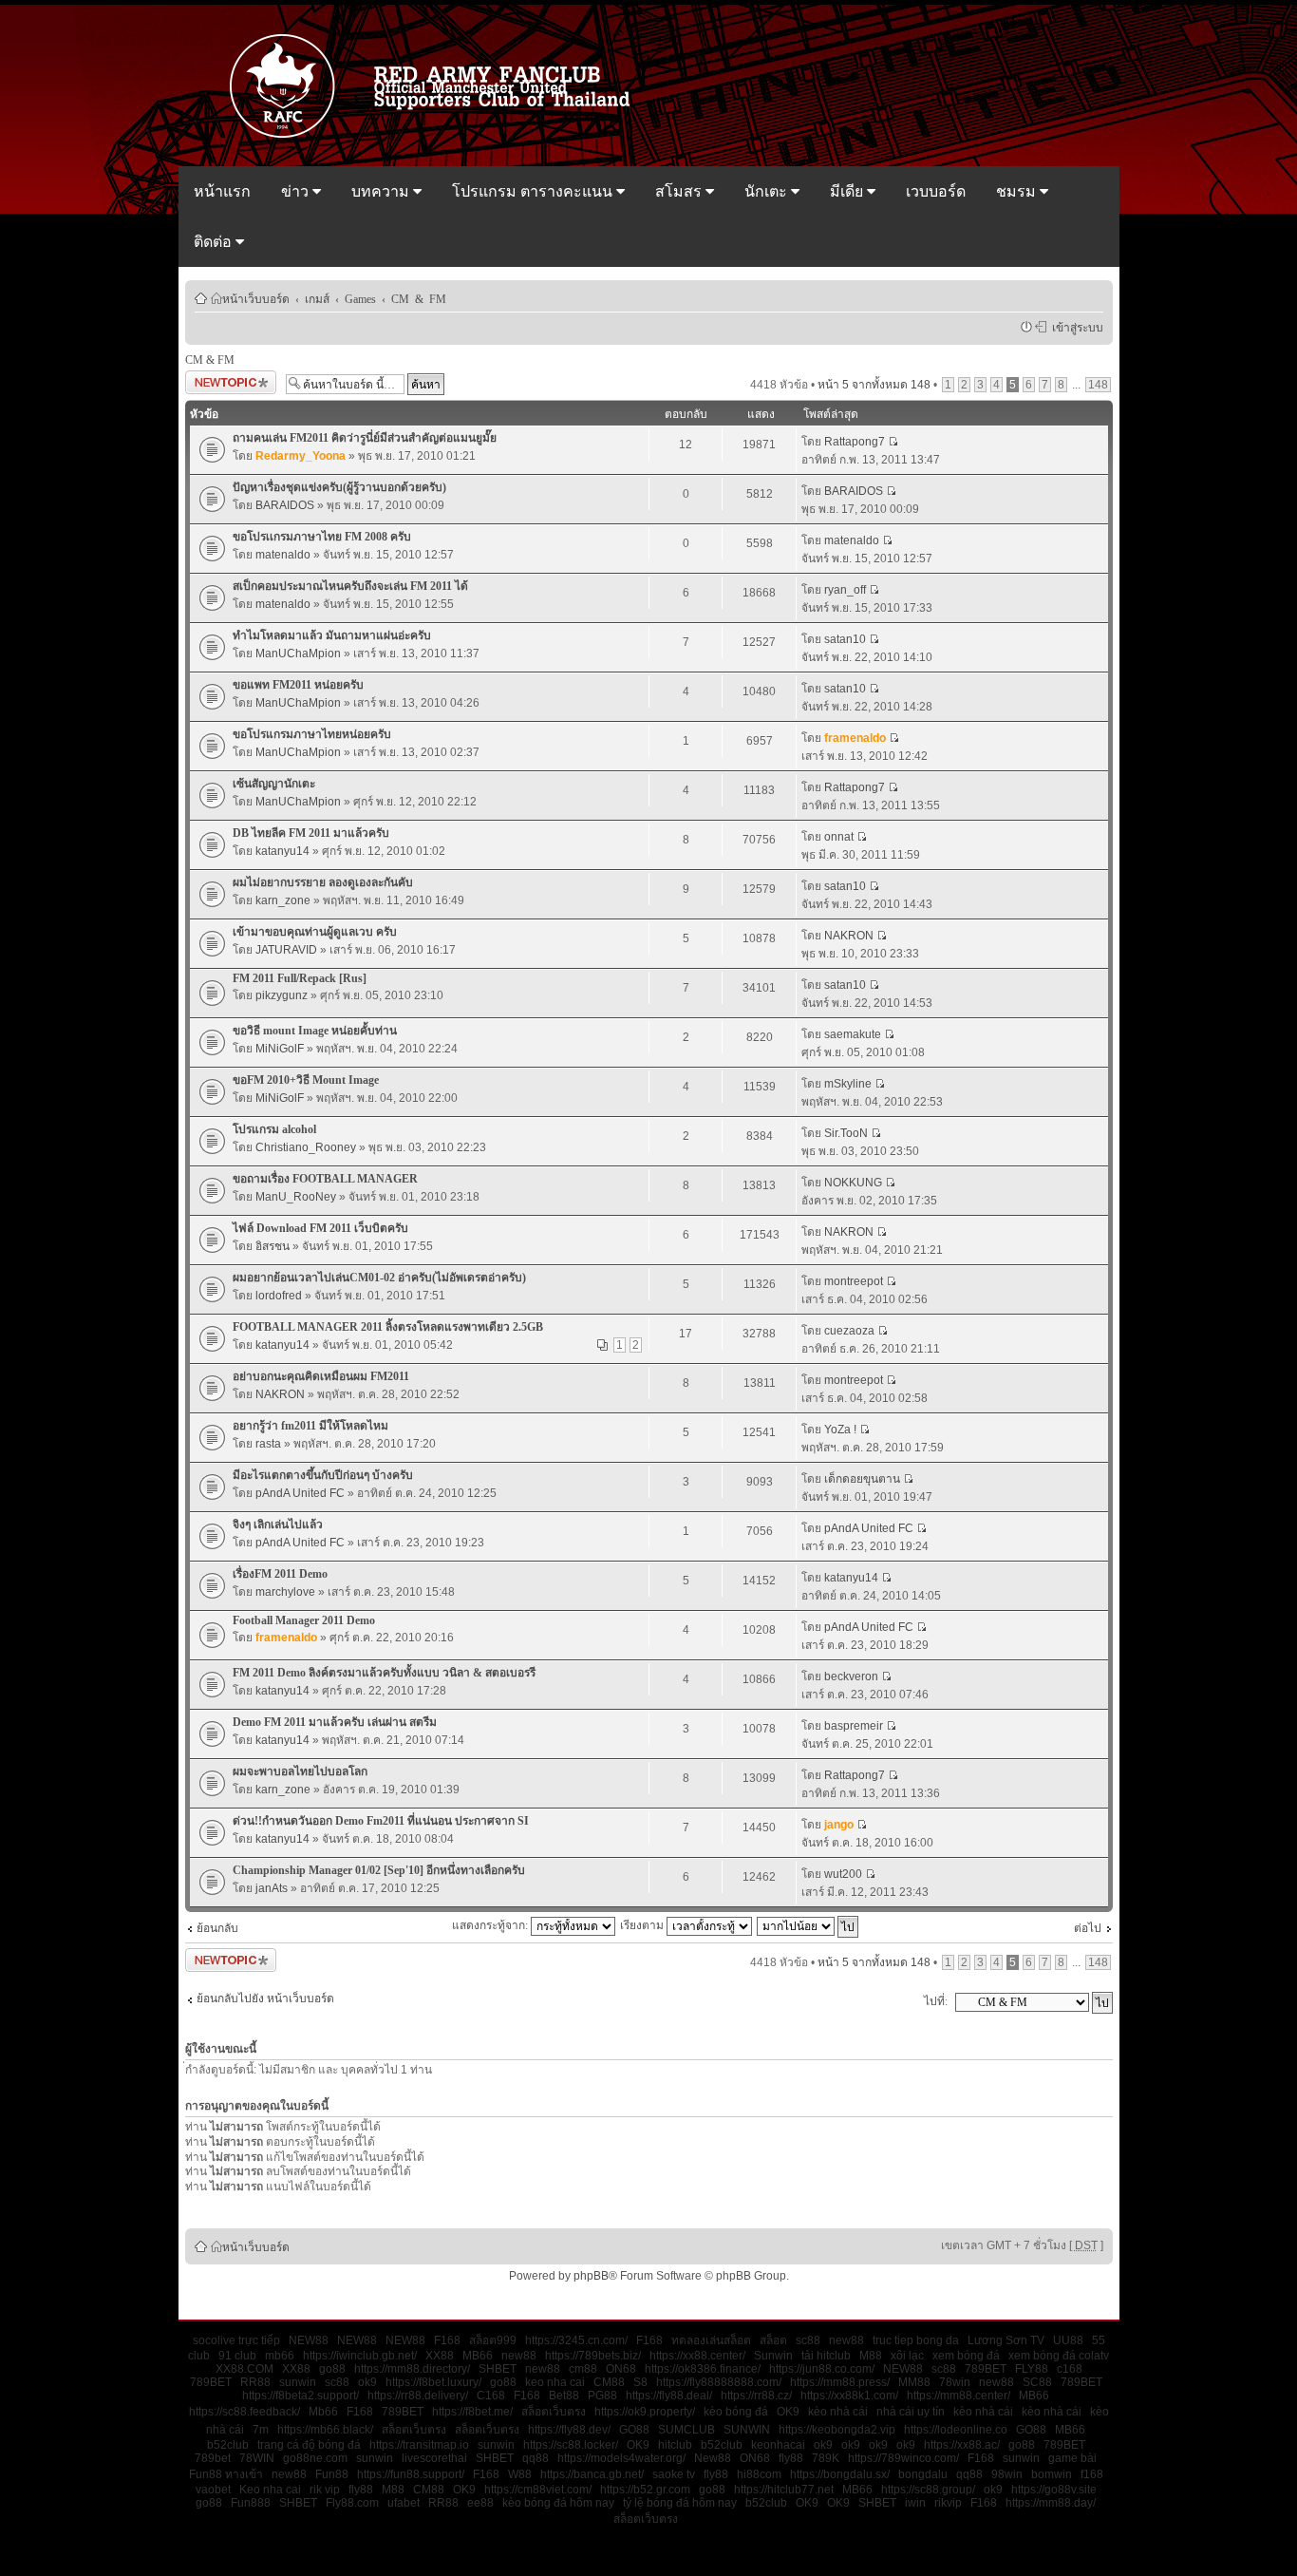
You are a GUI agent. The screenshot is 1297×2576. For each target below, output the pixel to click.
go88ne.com (315, 2458)
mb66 (280, 2356)
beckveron (851, 1676)
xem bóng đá (966, 2356)
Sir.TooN (846, 1133)
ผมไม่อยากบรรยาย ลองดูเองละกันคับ (323, 882)
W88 (520, 2474)
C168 (491, 2396)
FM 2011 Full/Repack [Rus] (300, 978)
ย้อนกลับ (217, 1928)
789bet (213, 2458)
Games (360, 298)
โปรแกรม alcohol (274, 1129)
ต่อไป (1088, 1928)
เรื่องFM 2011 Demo (280, 1574)
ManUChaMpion (298, 653)
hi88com (759, 2474)
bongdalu (923, 2474)
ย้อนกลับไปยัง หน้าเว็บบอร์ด (265, 1998)
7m (261, 2430)
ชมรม (1018, 191)
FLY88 (1032, 2369)
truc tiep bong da (916, 2340)
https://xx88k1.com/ (849, 2396)
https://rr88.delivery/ (418, 2396)
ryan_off (845, 590)
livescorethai (434, 2458)
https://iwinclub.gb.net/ (360, 2356)
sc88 (808, 2340)
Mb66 (323, 2412)
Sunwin (773, 2356)
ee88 (480, 2503)
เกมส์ (317, 298)
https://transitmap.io (419, 2445)
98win (1007, 2474)
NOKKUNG (853, 1183)
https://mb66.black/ (325, 2430)
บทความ (382, 191)
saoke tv (674, 2474)
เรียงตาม (643, 1925)
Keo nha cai (270, 2490)
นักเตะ (768, 191)
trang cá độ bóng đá (309, 2445)
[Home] (439, 136)
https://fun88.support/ (411, 2474)
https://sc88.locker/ (571, 2445)
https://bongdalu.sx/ (840, 2474)
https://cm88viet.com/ (538, 2490)
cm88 (583, 2369)
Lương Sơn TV (1006, 2340)
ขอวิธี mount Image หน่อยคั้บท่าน (315, 1031)
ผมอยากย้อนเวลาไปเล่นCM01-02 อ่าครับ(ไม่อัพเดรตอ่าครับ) (379, 1278)
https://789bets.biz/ (593, 2356)
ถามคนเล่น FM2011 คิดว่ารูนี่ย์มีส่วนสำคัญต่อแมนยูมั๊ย (365, 438)
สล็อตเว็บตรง (554, 2412)
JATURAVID (286, 950)
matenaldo (283, 555)
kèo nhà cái (838, 2412)
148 (1098, 385)
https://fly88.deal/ (669, 2396)
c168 (1070, 2369)
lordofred (279, 1296)
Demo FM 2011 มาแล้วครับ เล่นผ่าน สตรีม (335, 1722)
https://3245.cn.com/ (576, 2340)
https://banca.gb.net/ (592, 2474)
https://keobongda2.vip (837, 2430)
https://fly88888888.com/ (719, 2382)
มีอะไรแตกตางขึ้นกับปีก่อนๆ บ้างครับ (323, 1475)
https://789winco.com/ (903, 2458)
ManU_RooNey (296, 1197)
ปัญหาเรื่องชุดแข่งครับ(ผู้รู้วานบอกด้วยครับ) (339, 487)
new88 (846, 2340)
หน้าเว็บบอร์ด (256, 298)
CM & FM (419, 298)
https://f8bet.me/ (472, 2412)
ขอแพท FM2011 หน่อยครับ (298, 685)
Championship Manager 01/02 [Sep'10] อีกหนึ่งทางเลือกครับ (379, 1870)
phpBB (591, 2276)
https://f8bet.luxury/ (433, 2382)
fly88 (791, 2458)
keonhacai (778, 2445)
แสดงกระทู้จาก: (491, 1925)
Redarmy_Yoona (301, 456)
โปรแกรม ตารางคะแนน (534, 191)
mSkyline (848, 1084)
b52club (228, 2445)
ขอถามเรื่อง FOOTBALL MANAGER (325, 1179)
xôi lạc (907, 2356)
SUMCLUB (686, 2430)
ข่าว (297, 191)
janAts (272, 1888)
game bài (1072, 2458)
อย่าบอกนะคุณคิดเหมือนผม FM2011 (321, 1376)
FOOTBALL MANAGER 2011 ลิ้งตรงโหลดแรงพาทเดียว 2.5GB (388, 1327)
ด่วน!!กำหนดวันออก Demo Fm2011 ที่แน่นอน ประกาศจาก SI (381, 1821)
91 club (237, 2356)
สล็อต (773, 2340)
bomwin (1052, 2474)
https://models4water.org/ (621, 2458)
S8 (640, 2382)
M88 (871, 2356)
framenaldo (855, 738)
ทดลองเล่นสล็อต (711, 2340)
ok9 (367, 2382)
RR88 (255, 2382)
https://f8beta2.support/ (301, 2396)
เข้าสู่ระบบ (1075, 327)
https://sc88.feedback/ (244, 2412)
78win (955, 2382)
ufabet (404, 2503)
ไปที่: (936, 2001)
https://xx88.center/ (697, 2356)
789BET (986, 2369)
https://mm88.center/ (959, 2396)
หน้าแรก (222, 191)
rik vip (325, 2490)
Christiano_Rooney (306, 1147)
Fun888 (251, 2503)
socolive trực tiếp (236, 2340)
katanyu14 (282, 851)
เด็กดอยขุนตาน (862, 1479)
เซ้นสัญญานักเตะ (274, 784)
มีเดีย (848, 191)
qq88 (536, 2458)
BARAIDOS (285, 505)
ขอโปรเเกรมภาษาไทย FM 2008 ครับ (322, 537)
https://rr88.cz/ (756, 2396)
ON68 (621, 2369)
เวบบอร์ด (936, 191)
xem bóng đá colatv (1059, 2356)
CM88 (609, 2382)
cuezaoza (849, 1331)
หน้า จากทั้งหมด (874, 385)
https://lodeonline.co (956, 2430)
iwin (915, 2503)
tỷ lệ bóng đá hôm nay (680, 2503)
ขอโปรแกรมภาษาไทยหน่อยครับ (312, 734)
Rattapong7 (855, 442)
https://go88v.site (1054, 2490)
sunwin (298, 2382)
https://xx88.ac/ (962, 2445)
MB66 (478, 2356)
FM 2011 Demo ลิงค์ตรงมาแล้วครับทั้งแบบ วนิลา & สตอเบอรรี (384, 1673)
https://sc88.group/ (928, 2490)
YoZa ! (840, 1430)
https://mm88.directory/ (412, 2369)
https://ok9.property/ (645, 2412)
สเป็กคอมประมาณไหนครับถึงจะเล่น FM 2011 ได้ (350, 586)
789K (826, 2458)
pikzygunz (282, 995)
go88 (332, 2369)
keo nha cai (555, 2382)
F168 (447, 2340)
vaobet (213, 2490)
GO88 (634, 2430)
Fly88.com (352, 2503)
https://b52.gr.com (645, 2490)
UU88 (1068, 2340)
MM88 (914, 2382)
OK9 (788, 2412)
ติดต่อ (215, 242)
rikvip (948, 2503)
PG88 (602, 2396)
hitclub (675, 2445)
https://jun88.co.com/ (822, 2369)
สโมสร (680, 191)
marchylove (285, 1592)
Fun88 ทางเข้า (226, 2474)
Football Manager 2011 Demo (304, 1620)
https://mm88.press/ (840, 2382)
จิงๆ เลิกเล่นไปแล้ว (278, 1525)
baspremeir (854, 1726)
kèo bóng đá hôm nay (558, 2503)
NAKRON (849, 936)
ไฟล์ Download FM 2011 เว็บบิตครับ (320, 1228)
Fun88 (332, 2474)
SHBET (498, 2369)
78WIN (257, 2458)
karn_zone (283, 900)
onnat (839, 837)
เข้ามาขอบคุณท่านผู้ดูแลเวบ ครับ (315, 932)
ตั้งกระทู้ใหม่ (215, 380)
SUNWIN (747, 2430)
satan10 (845, 639)
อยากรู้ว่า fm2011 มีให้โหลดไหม (310, 1426)
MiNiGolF (280, 1049)
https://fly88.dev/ (569, 2430)
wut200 (843, 1874)
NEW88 (309, 2340)
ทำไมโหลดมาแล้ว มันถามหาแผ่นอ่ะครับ (332, 635)
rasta (268, 1444)
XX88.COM (244, 2369)
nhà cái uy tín (911, 2412)
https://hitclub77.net (784, 2490)
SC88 (1037, 2382)
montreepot (854, 1281)
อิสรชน (273, 1246)
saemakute (853, 1034)
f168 (1092, 2474)
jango (839, 1825)
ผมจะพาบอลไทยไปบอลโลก (300, 1771)
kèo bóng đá (736, 2412)
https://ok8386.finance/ (703, 2369)
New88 (713, 2458)
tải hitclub (826, 2356)
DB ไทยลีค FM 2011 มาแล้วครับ (311, 833)
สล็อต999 (493, 2340)
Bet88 (564, 2396)
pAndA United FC (300, 1493)
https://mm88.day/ (1051, 2503)
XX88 (440, 2356)
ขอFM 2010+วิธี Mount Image (306, 1080)
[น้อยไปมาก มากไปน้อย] (808, 1925)
